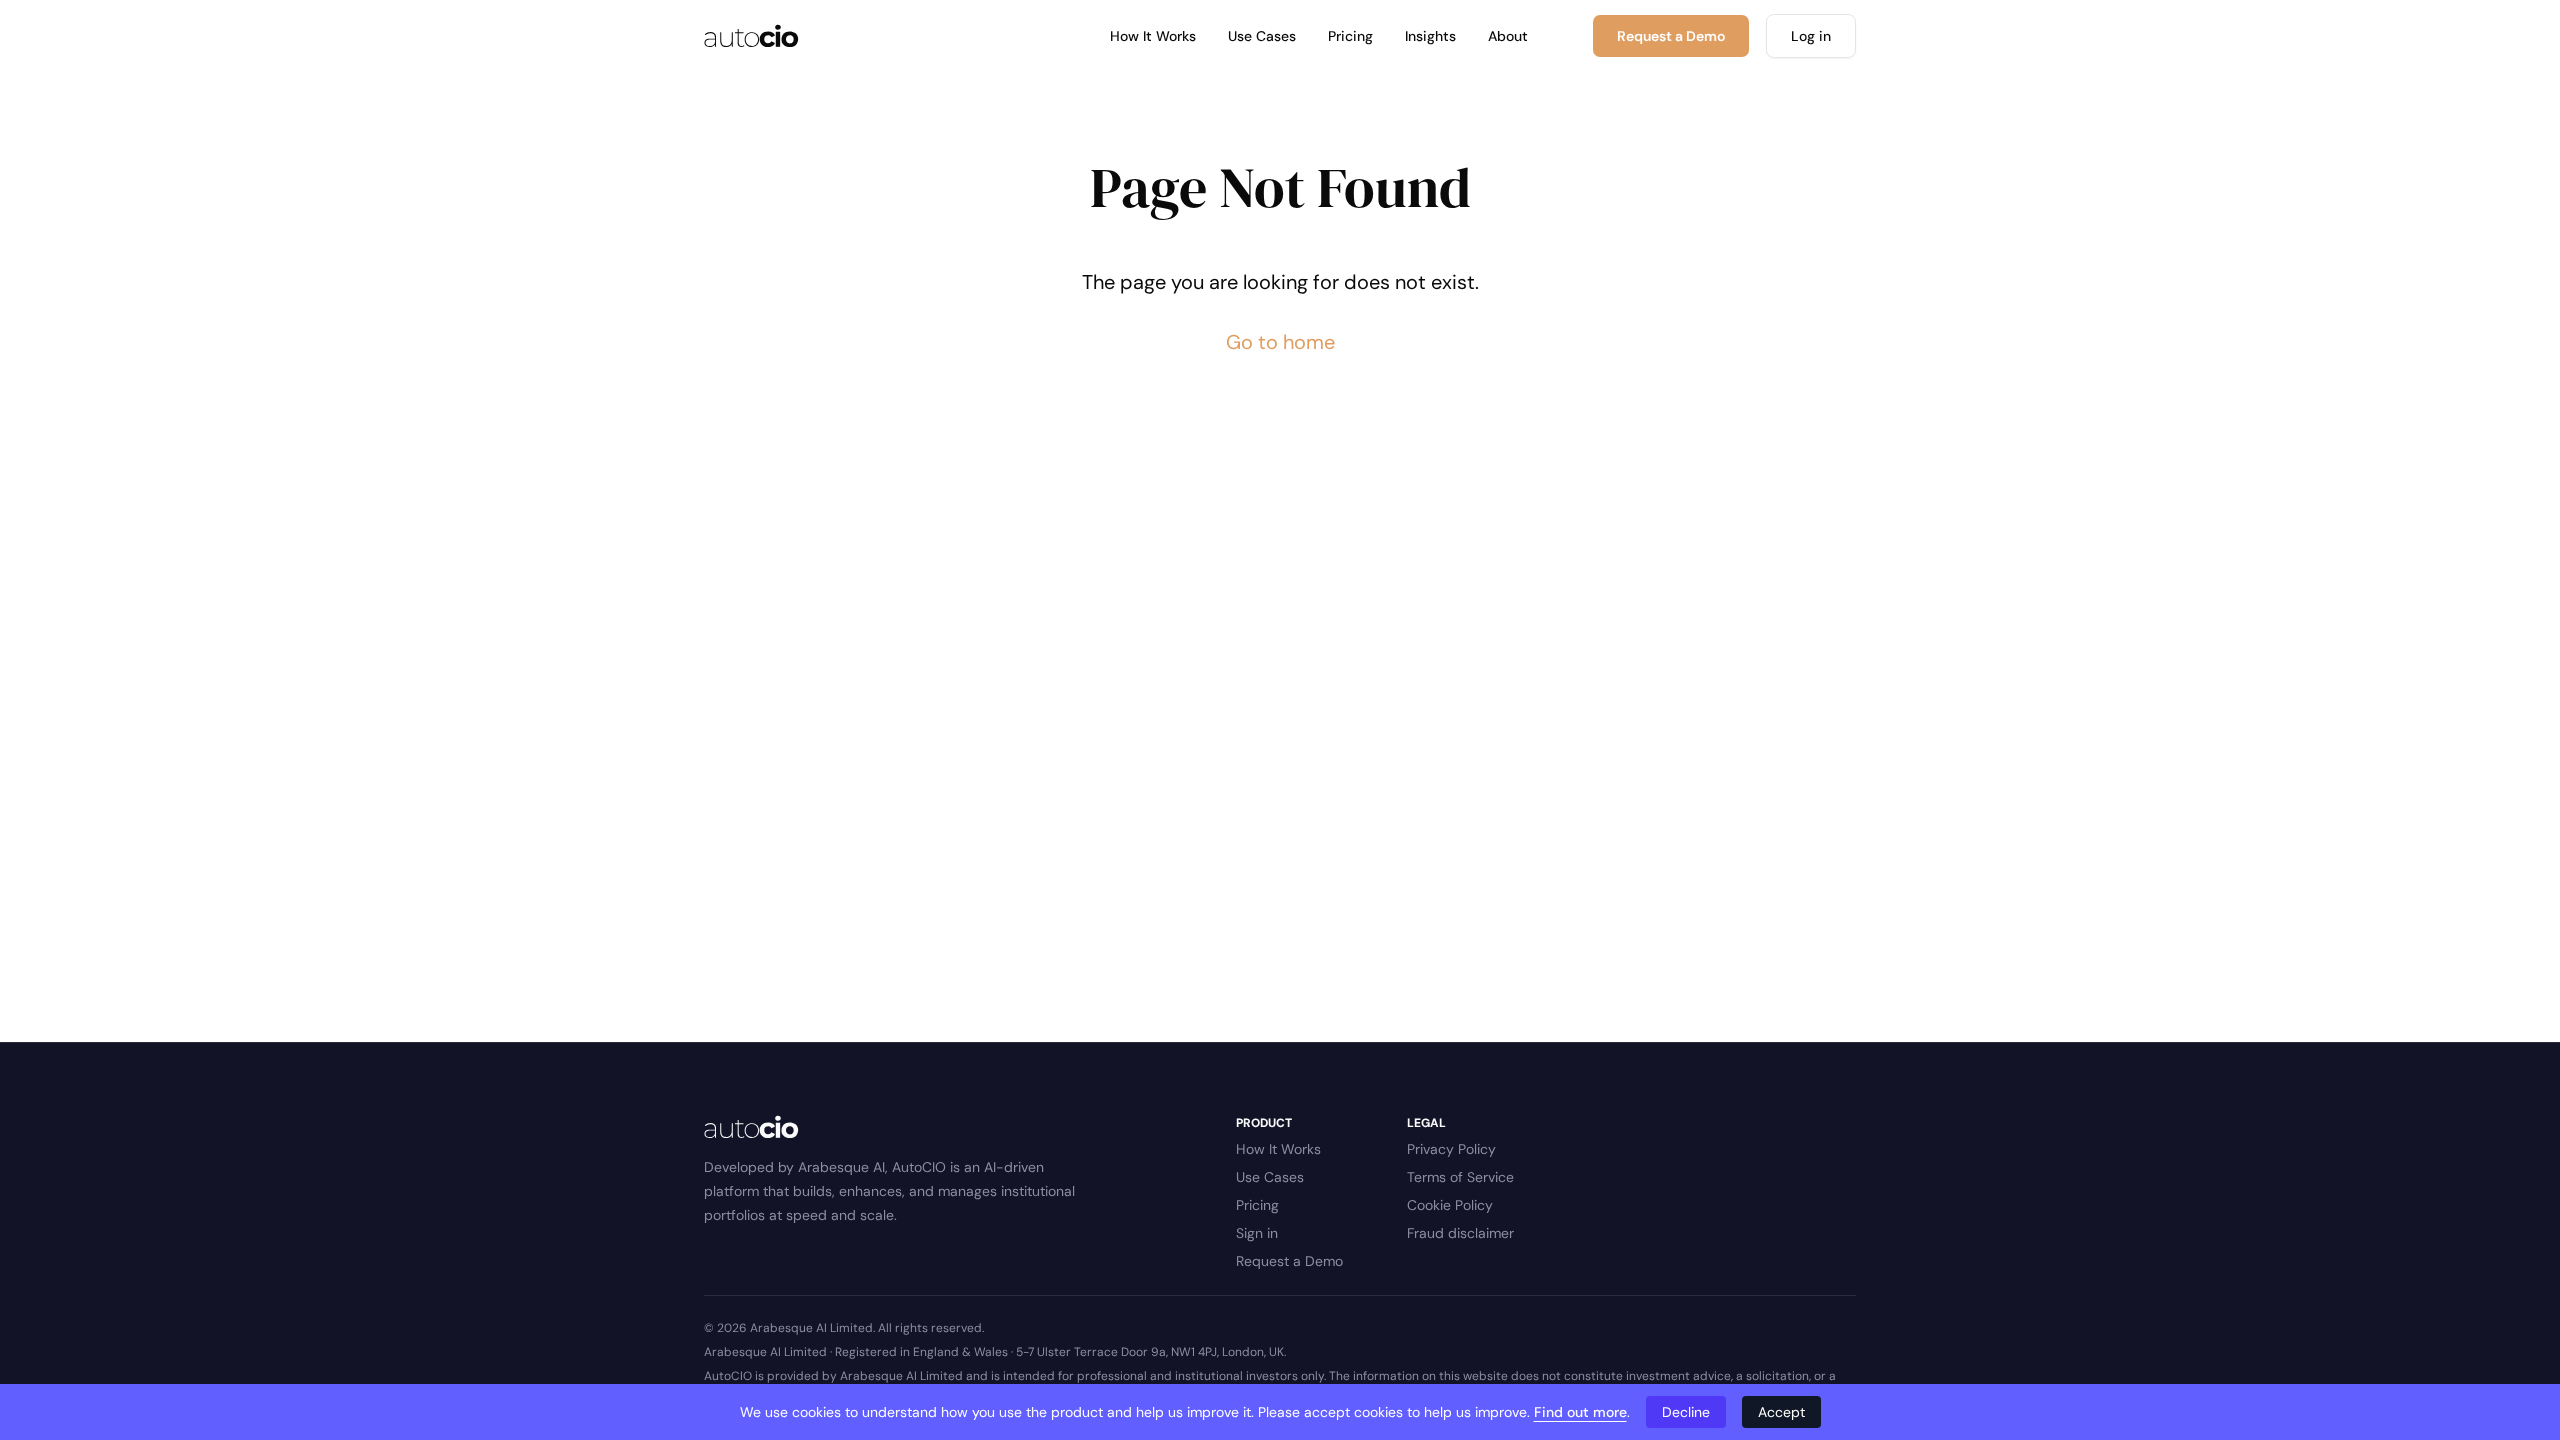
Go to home (1280, 342)
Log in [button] (1811, 36)
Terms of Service (1460, 1177)
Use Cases (1262, 36)
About (1508, 36)
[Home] (751, 36)
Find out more (1580, 1412)
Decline (1686, 1412)
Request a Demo (1289, 1261)
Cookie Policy (1450, 1205)
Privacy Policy (1451, 1149)
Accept (1781, 1412)
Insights (1430, 36)
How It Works (1153, 36)
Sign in (1257, 1233)
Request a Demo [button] (1671, 36)
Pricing (1350, 36)
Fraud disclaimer (1460, 1233)
